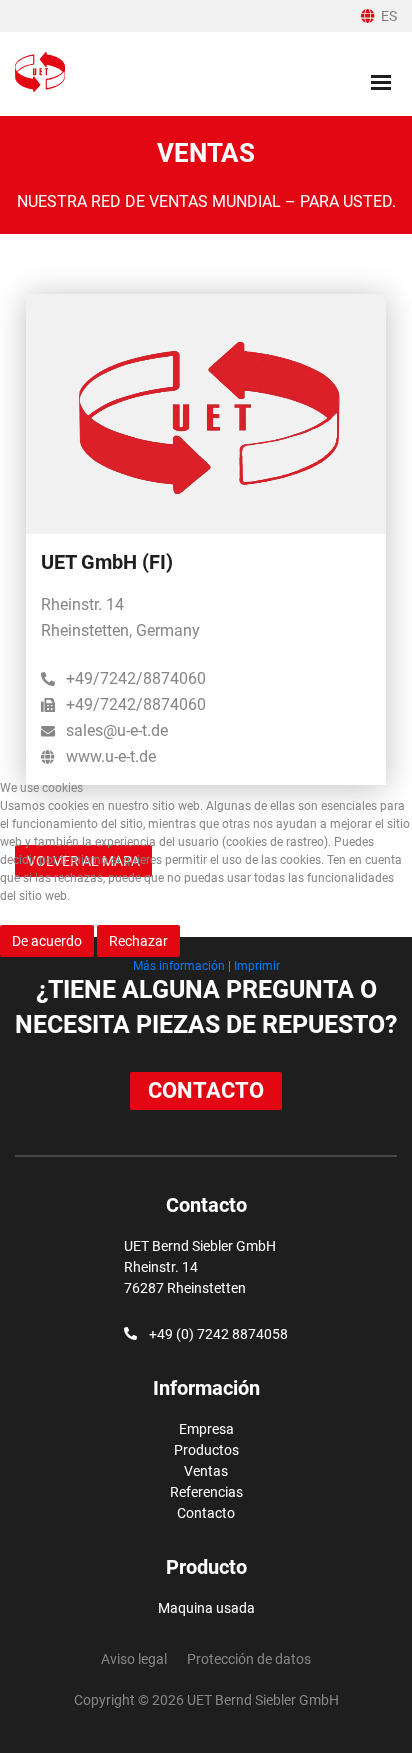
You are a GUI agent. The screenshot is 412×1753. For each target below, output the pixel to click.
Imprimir (257, 966)
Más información (179, 966)
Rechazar (138, 941)
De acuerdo (47, 941)
